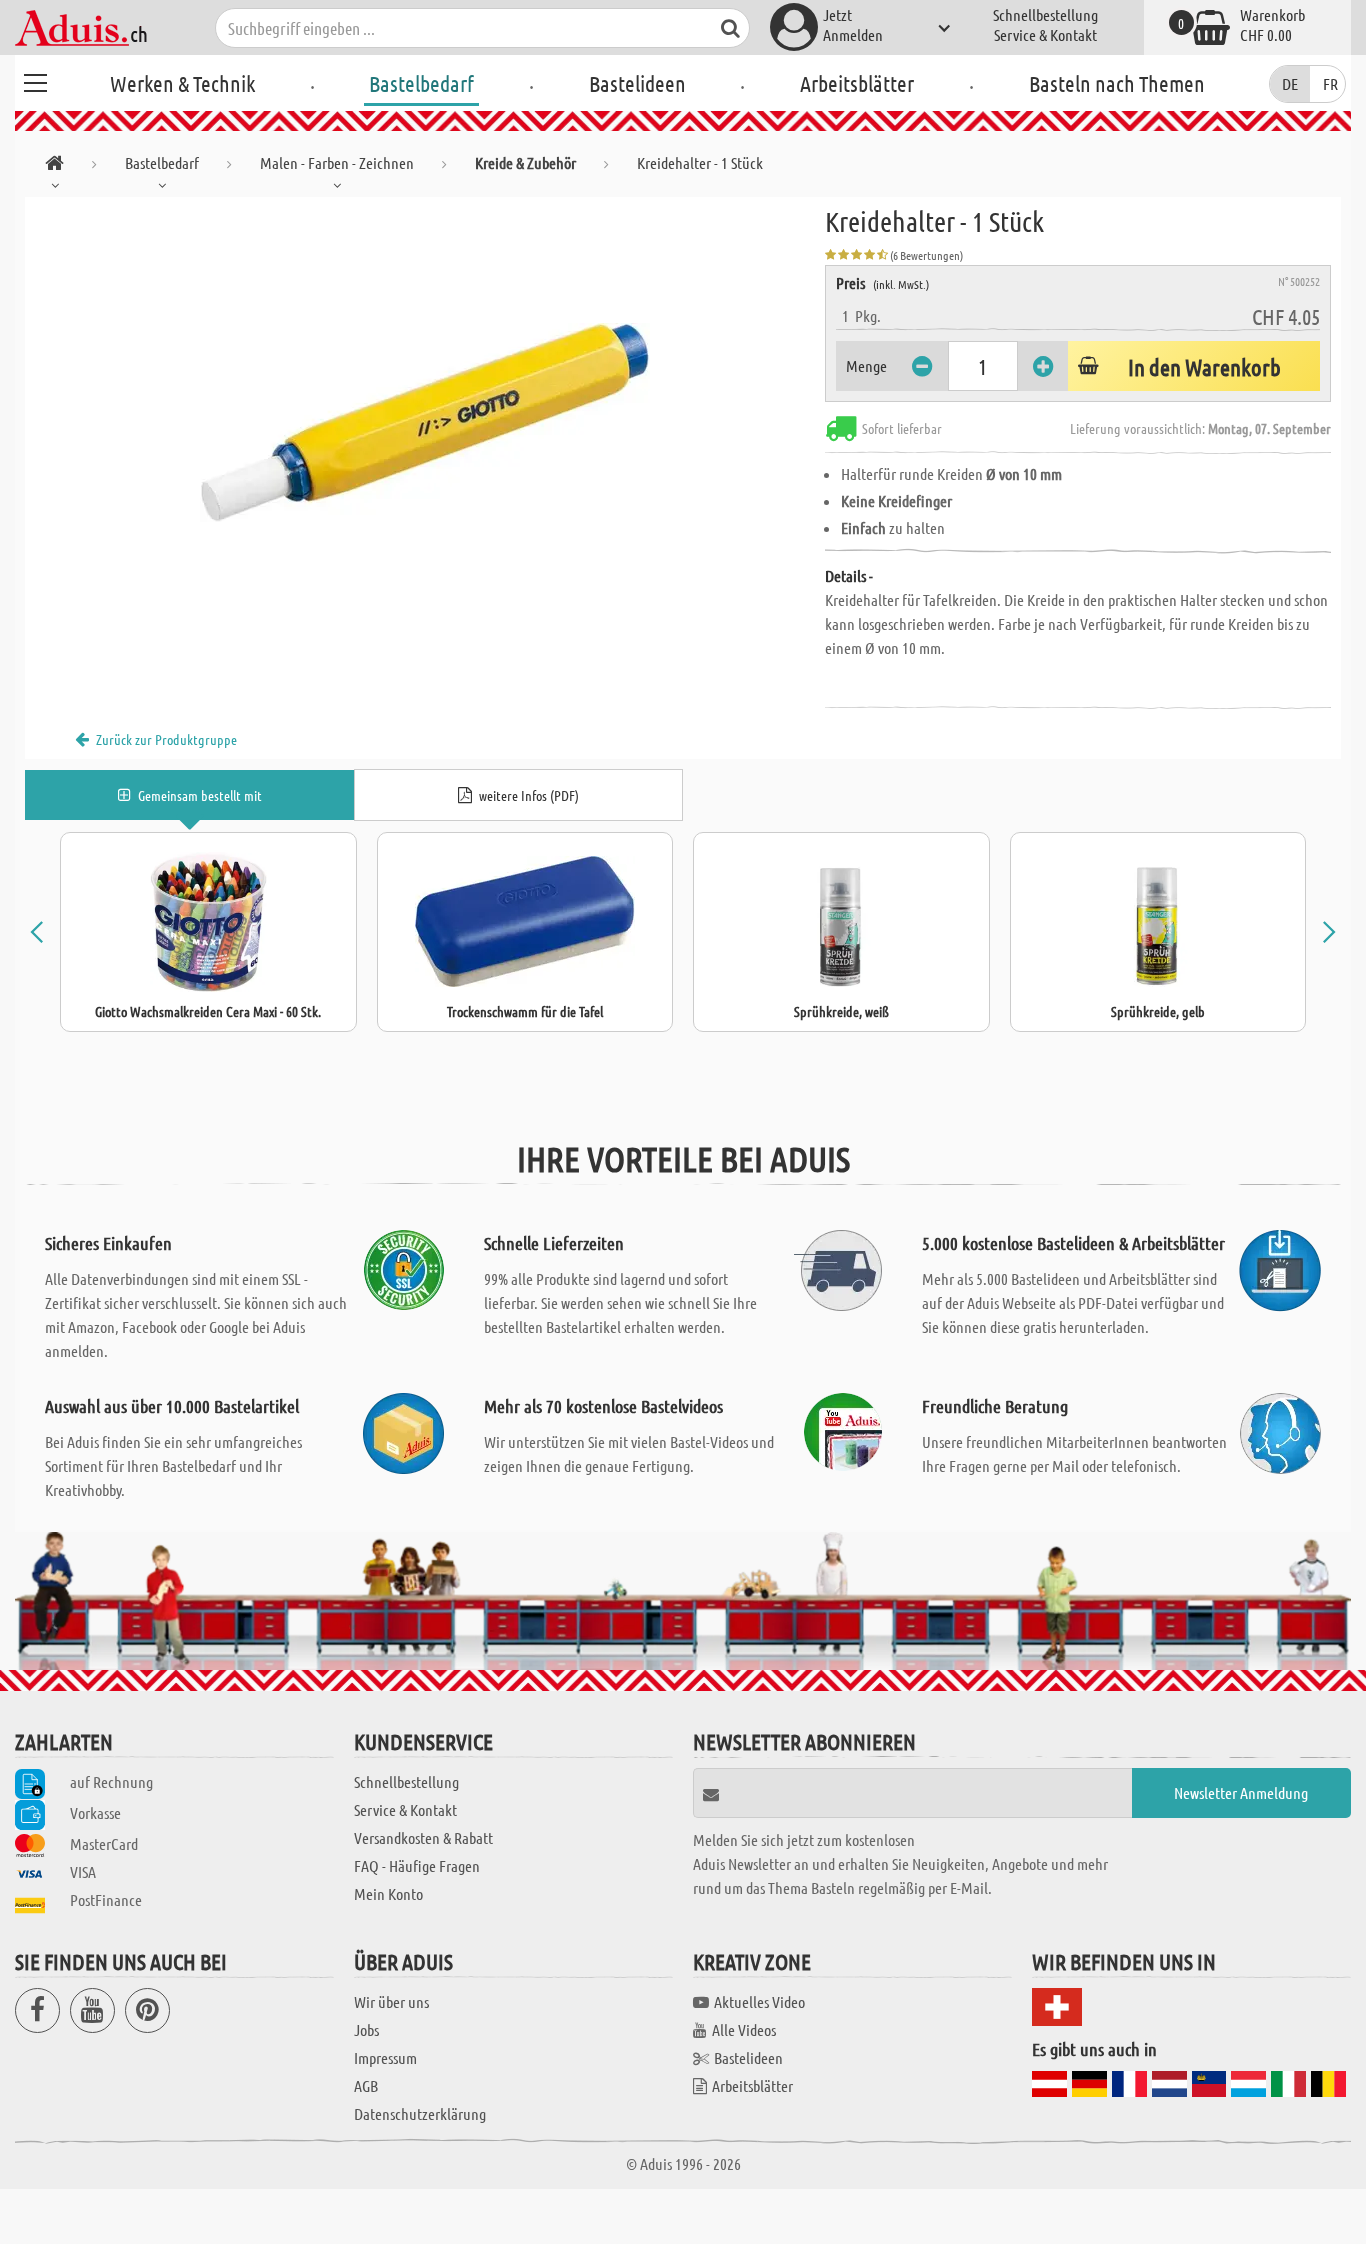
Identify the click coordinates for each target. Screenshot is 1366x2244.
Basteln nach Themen (1117, 83)
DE (1290, 83)
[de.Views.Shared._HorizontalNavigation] (54, 166)
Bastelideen (637, 83)
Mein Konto (388, 1893)
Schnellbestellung (1045, 14)
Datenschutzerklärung (420, 2113)
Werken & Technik (182, 83)
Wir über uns (391, 2001)
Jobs (366, 2029)
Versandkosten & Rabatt (423, 1837)
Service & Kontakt (1045, 34)
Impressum (385, 2057)
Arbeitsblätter (857, 83)
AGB (366, 2085)
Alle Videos (744, 2029)
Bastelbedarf (421, 83)
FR (1330, 83)
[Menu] (35, 80)
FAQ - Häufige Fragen (417, 1865)
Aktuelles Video (759, 2001)
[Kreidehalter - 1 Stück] (425, 422)
